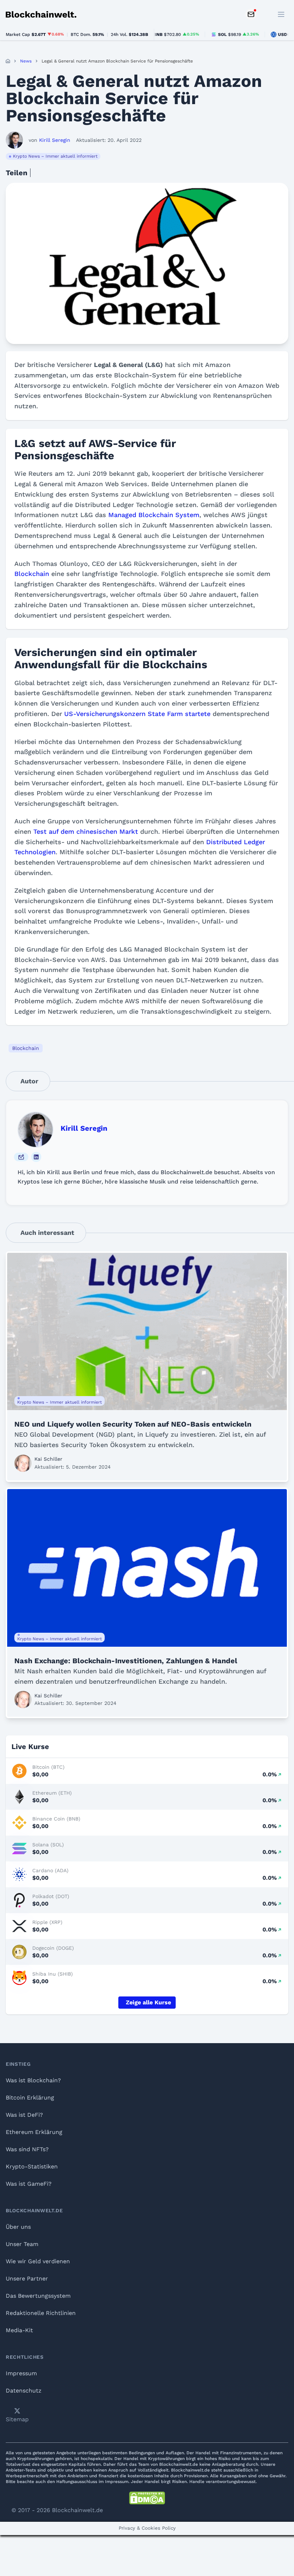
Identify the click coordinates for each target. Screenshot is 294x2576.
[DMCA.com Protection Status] (147, 2498)
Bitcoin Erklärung (30, 2098)
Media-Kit (19, 2330)
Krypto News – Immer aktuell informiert (55, 156)
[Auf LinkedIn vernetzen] (36, 1157)
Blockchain (32, 574)
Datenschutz (24, 2391)
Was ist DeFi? (24, 2115)
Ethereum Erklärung (34, 2132)
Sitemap (17, 2419)
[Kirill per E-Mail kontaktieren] (21, 1157)
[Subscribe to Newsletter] (251, 14)
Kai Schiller (48, 1459)
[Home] (8, 61)
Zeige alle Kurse (148, 2002)
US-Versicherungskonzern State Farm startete (137, 714)
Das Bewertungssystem (38, 2296)
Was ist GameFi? (29, 2184)
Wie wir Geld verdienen (38, 2261)
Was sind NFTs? (27, 2149)
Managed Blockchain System (154, 515)
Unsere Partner (27, 2279)
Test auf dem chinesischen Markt (86, 831)
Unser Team (22, 2244)
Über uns (18, 2227)
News (26, 61)
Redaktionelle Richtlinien (41, 2313)
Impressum (21, 2373)
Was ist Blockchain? (33, 2080)
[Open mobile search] (265, 14)
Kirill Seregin (84, 1128)
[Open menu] (281, 14)
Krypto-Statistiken (32, 2166)
